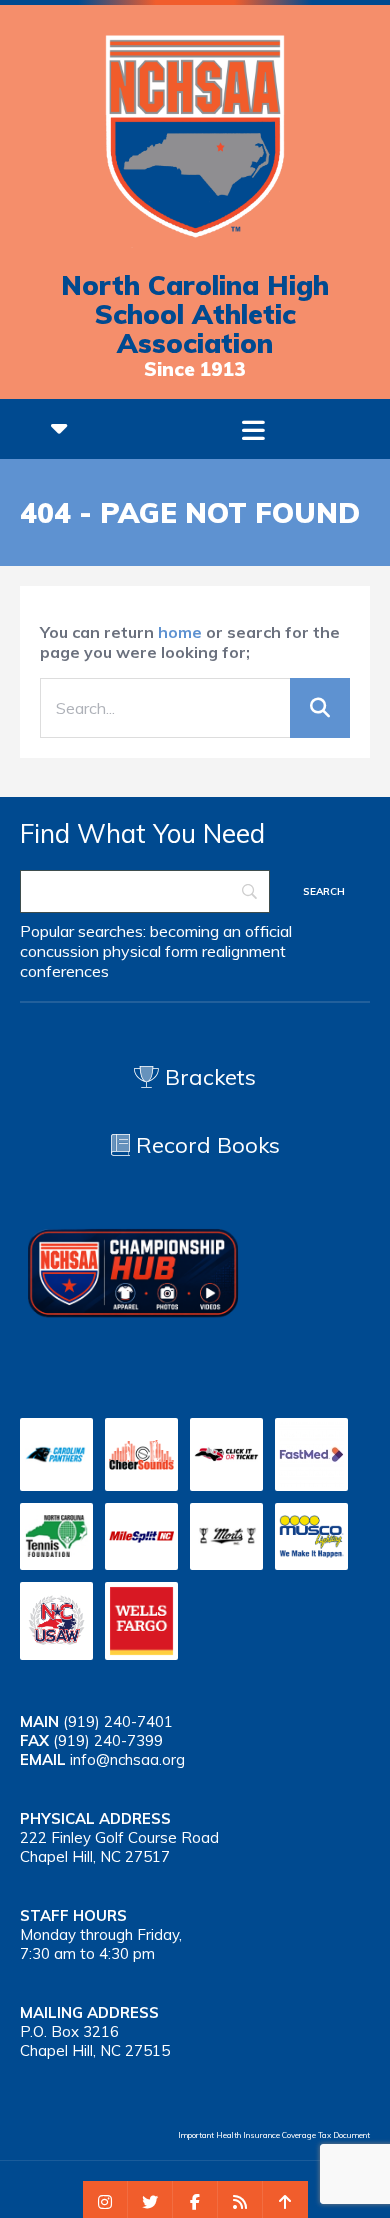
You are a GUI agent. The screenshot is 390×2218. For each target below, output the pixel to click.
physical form (150, 951)
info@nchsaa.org (127, 1759)
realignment (244, 951)
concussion (59, 951)
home (180, 632)
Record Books (205, 1145)
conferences (64, 971)
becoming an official (221, 931)
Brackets (207, 1077)
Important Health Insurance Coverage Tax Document (274, 2135)
